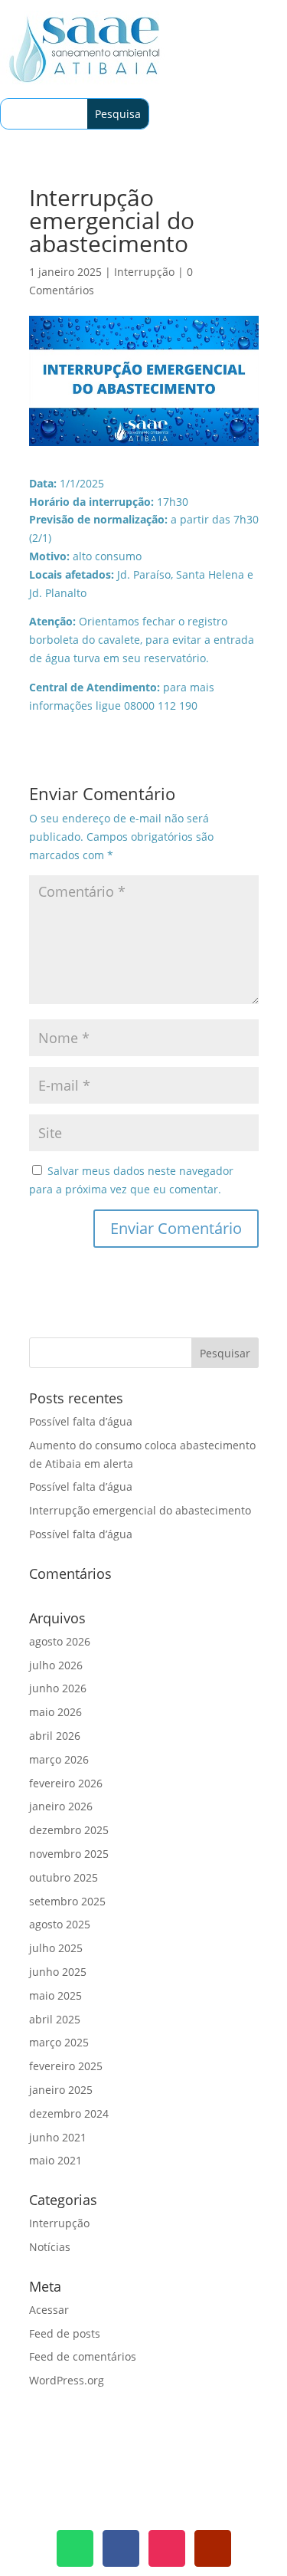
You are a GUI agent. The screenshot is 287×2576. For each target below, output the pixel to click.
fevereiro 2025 (66, 2066)
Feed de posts (65, 2333)
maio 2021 (55, 2160)
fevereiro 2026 (66, 1783)
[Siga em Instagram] (167, 2548)
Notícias (50, 2247)
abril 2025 (55, 2019)
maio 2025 (55, 1995)
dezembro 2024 (69, 2113)
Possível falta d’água (81, 1421)
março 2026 (59, 1759)
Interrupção (144, 272)
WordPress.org (67, 2380)
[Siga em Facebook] (121, 2548)
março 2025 (59, 2042)
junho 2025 (58, 1972)
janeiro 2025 (61, 2090)
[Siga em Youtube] (213, 2548)
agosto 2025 (60, 1924)
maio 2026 (55, 1712)
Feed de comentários (83, 2356)
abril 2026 (55, 1736)
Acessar (49, 2310)
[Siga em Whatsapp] (75, 2548)
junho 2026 (58, 1688)
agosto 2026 (60, 1641)
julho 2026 (56, 1665)
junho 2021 (58, 2137)
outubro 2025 (64, 1877)
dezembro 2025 (69, 1830)
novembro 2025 (69, 1854)
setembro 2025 (67, 1901)
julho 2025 (56, 1948)
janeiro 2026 (61, 1806)
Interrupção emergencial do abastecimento (140, 1510)
